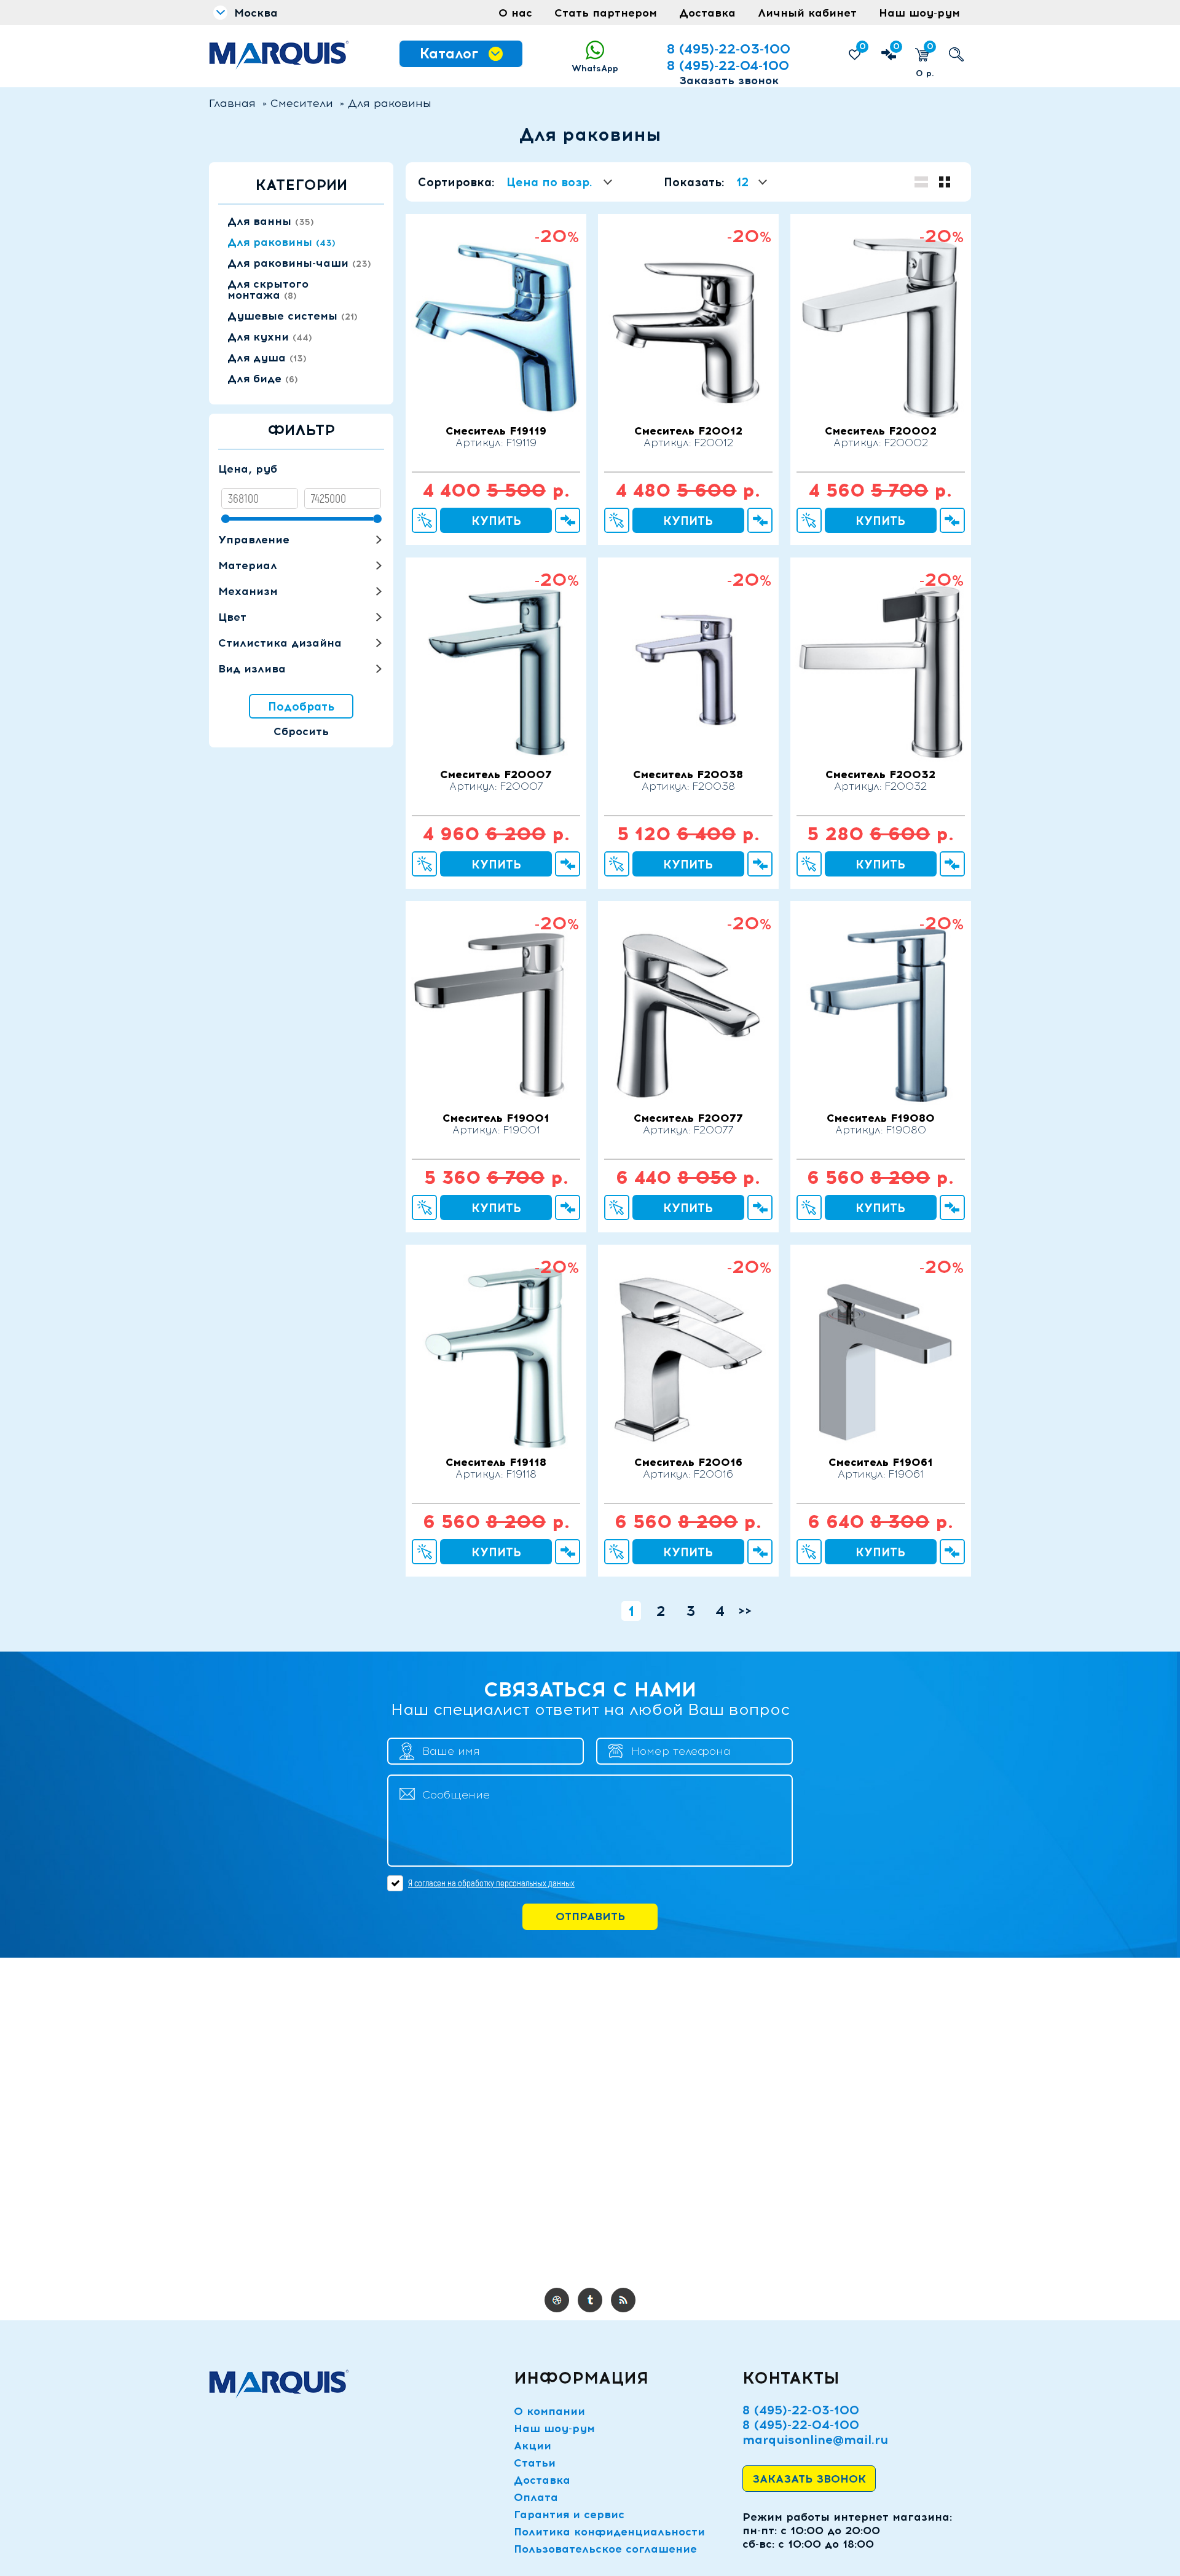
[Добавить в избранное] (496, 355)
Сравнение (896, 46)
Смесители (302, 103)
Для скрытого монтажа (268, 290)
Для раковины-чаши (299, 263)
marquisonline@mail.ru (815, 2440)
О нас (515, 13)
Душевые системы (293, 316)
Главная (232, 103)
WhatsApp (595, 69)
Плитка (945, 182)
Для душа (267, 358)
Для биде (263, 379)
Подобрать (301, 707)
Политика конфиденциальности (609, 2532)
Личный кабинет (807, 13)
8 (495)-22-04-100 (728, 65)
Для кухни (270, 337)
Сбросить (301, 731)
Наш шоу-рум (919, 13)
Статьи (535, 2463)
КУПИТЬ (496, 521)
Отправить (590, 1916)
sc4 (590, 2300)
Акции (533, 2446)
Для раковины (281, 242)
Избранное (863, 46)
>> (745, 1611)
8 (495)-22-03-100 (729, 49)
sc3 (557, 2300)
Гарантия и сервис (569, 2515)
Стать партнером (606, 13)
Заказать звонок (729, 81)
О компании (549, 2411)
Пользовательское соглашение (605, 2549)
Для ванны (271, 221)
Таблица (921, 182)
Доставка (707, 13)
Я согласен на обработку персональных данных (491, 1883)
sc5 (623, 2300)
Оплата (536, 2497)
